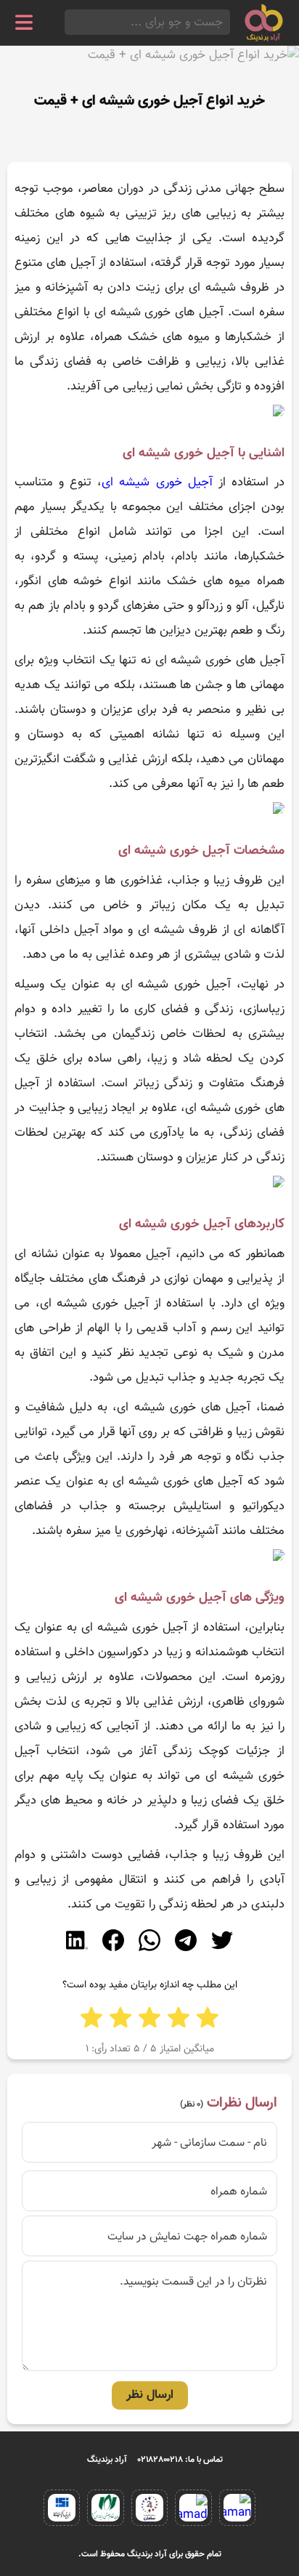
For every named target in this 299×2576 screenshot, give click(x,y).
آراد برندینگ (107, 2460)
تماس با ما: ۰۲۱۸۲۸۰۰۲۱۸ (180, 2460)
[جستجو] (69, 22)
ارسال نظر (150, 2395)
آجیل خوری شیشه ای (157, 483)
